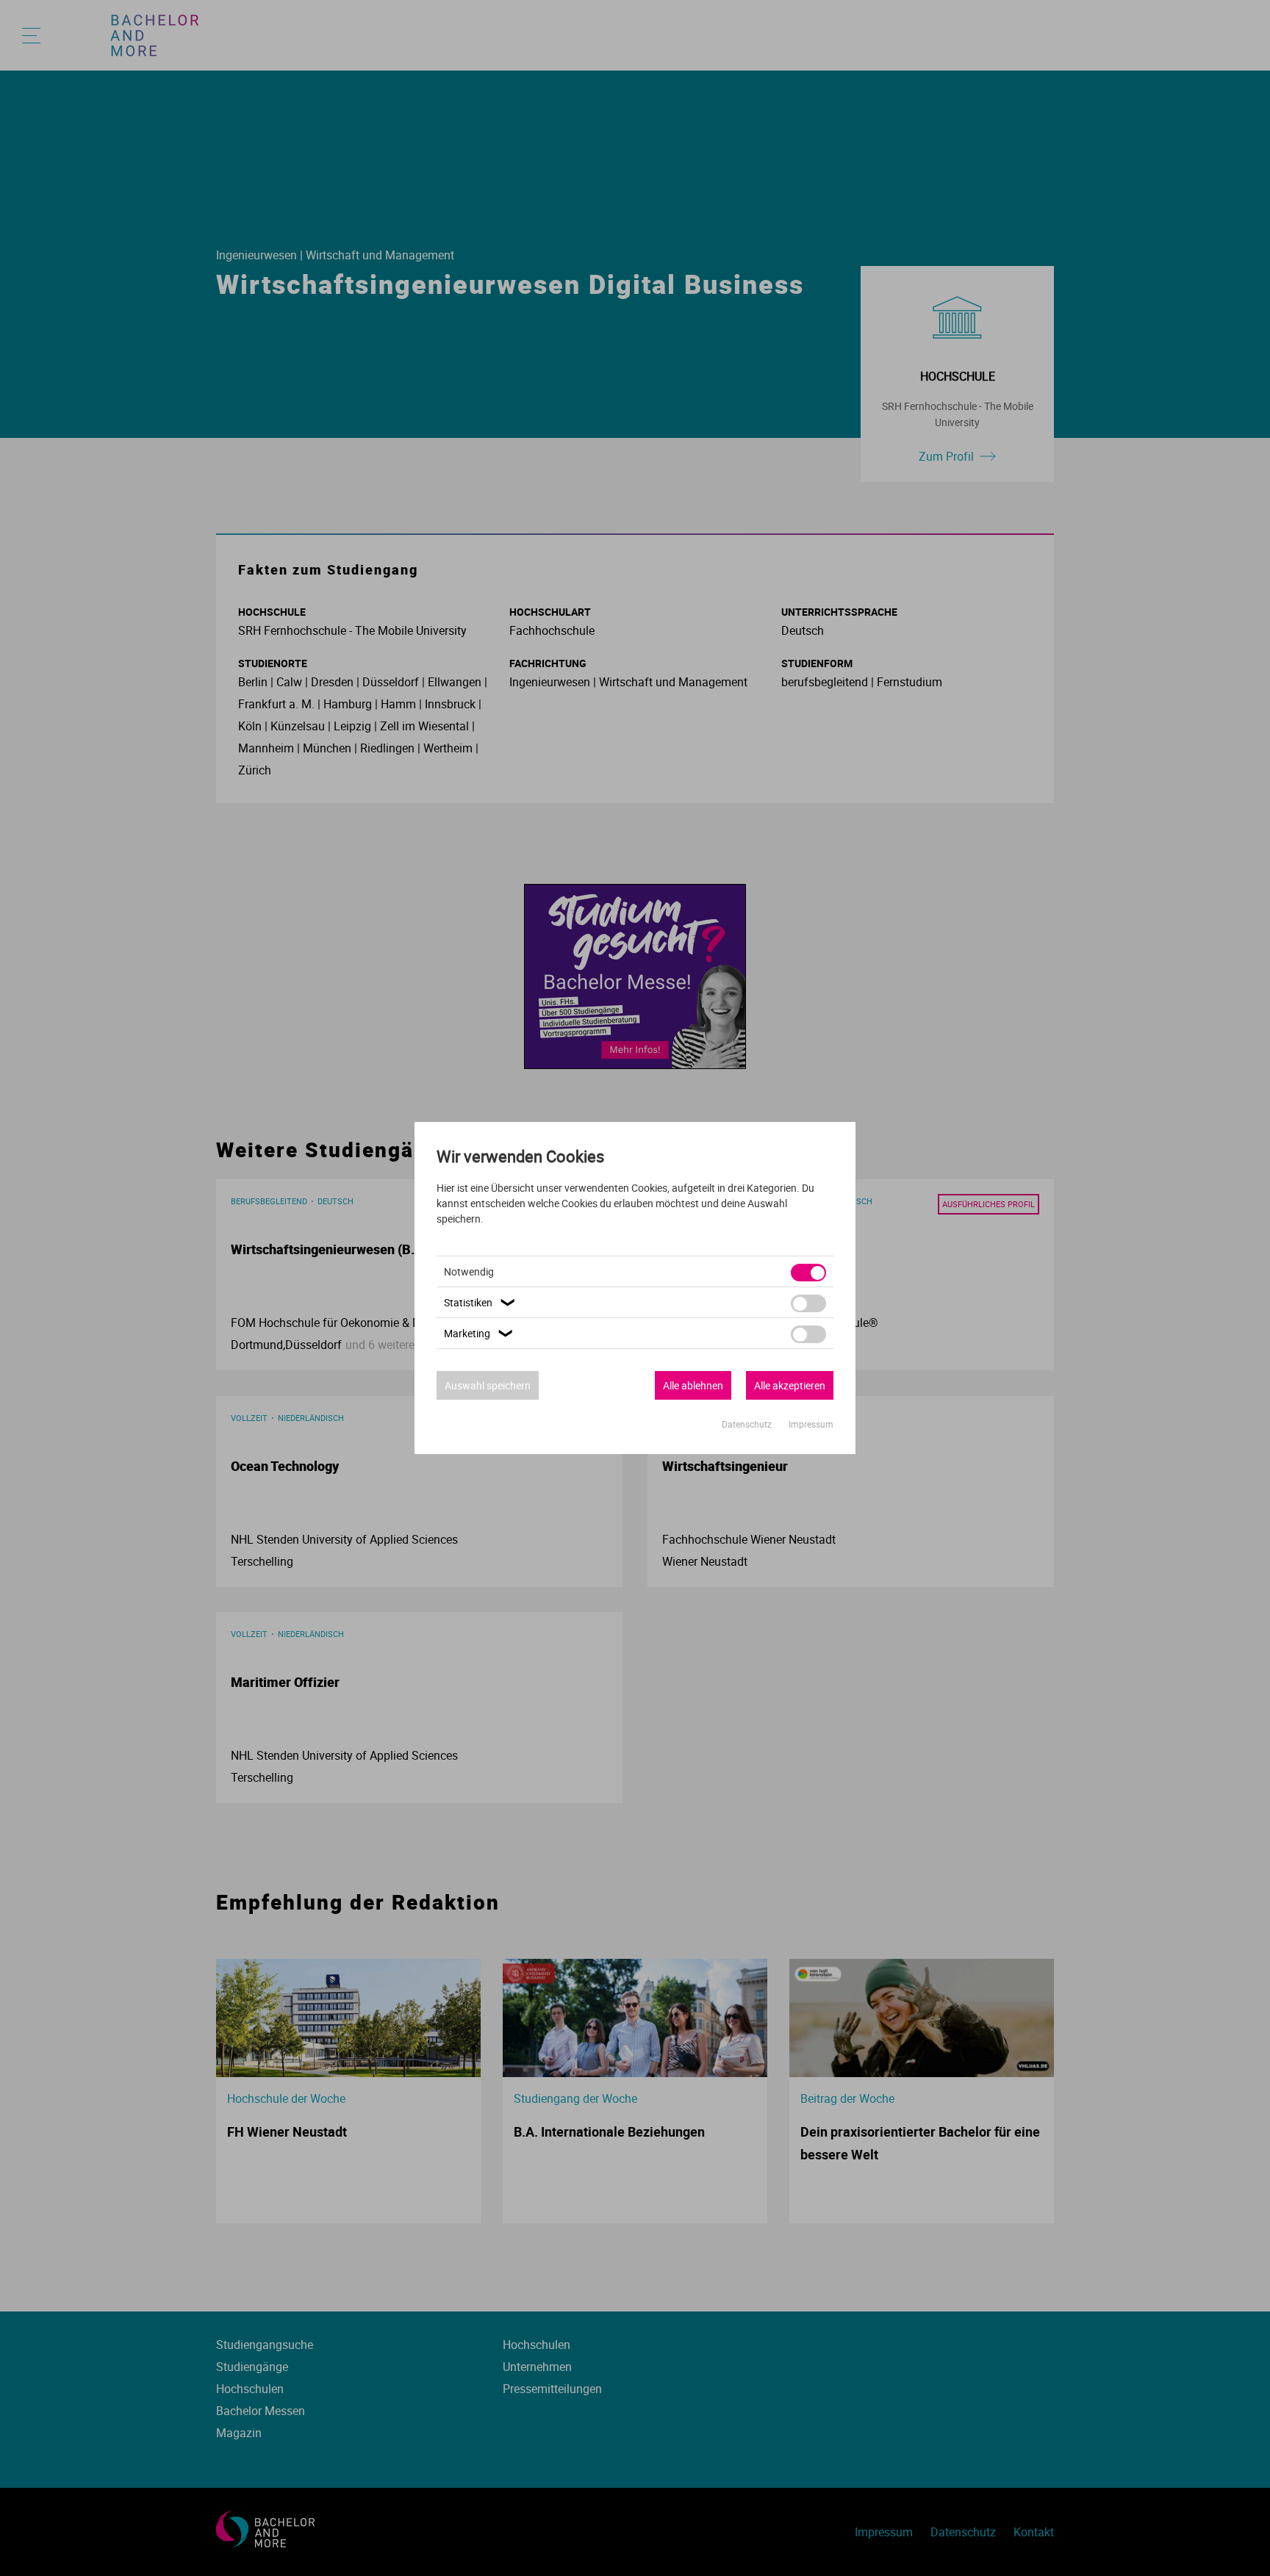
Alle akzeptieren (790, 1385)
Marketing (480, 1333)
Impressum (811, 1424)
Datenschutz (748, 1424)
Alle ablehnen (693, 1385)
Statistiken (481, 1302)
